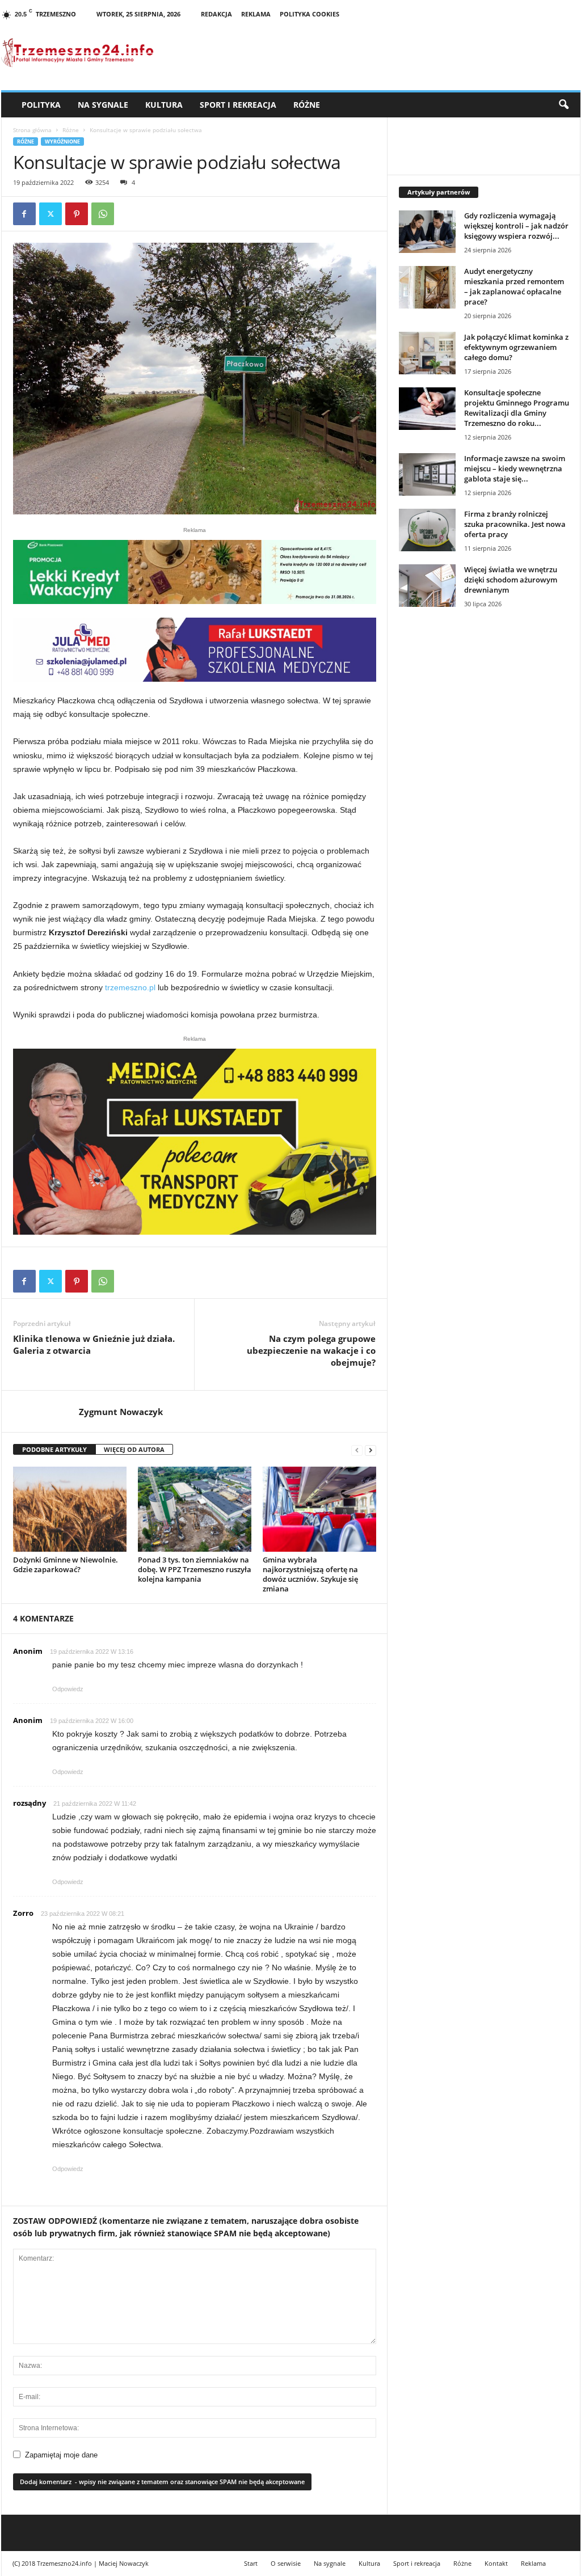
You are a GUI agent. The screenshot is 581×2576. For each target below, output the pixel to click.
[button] (563, 105)
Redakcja (216, 14)
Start (251, 2563)
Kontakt (496, 2563)
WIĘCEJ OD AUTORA (134, 1449)
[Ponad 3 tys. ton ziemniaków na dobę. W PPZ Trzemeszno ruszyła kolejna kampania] (195, 1509)
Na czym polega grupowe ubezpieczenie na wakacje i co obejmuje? (311, 1350)
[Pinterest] (77, 214)
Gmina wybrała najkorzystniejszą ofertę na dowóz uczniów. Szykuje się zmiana (310, 1574)
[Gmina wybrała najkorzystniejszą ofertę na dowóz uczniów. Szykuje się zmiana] (319, 1509)
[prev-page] (357, 1450)
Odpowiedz (68, 1689)
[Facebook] (24, 214)
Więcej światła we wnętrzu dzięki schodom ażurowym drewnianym (511, 580)
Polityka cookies (310, 14)
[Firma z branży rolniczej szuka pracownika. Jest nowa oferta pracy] (427, 530)
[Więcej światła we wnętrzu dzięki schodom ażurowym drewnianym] (427, 586)
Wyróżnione (62, 142)
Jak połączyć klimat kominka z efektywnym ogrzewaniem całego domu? (516, 347)
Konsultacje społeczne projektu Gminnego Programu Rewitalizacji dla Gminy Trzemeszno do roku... (517, 408)
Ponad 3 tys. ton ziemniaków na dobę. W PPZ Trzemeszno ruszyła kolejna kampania (195, 1569)
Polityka (41, 105)
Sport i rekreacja (238, 105)
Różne (307, 105)
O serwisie (286, 2563)
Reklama (256, 14)
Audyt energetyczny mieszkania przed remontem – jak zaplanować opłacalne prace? (514, 286)
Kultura (164, 105)
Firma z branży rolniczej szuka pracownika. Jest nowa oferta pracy (515, 524)
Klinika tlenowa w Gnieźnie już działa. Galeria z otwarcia (94, 1344)
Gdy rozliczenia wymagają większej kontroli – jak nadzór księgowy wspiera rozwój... (516, 226)
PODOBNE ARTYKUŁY (54, 1449)
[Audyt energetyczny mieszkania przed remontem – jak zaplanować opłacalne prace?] (427, 287)
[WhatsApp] (103, 214)
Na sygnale (103, 105)
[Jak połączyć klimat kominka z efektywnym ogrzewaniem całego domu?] (427, 353)
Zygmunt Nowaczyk (121, 1412)
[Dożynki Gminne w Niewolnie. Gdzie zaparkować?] (70, 1509)
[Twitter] (50, 214)
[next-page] (371, 1450)
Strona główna (32, 130)
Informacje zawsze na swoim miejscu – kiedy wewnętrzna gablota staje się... (515, 468)
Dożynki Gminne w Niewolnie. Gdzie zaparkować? (66, 1564)
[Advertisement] (484, 712)
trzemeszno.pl (130, 987)
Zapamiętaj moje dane (61, 2455)
